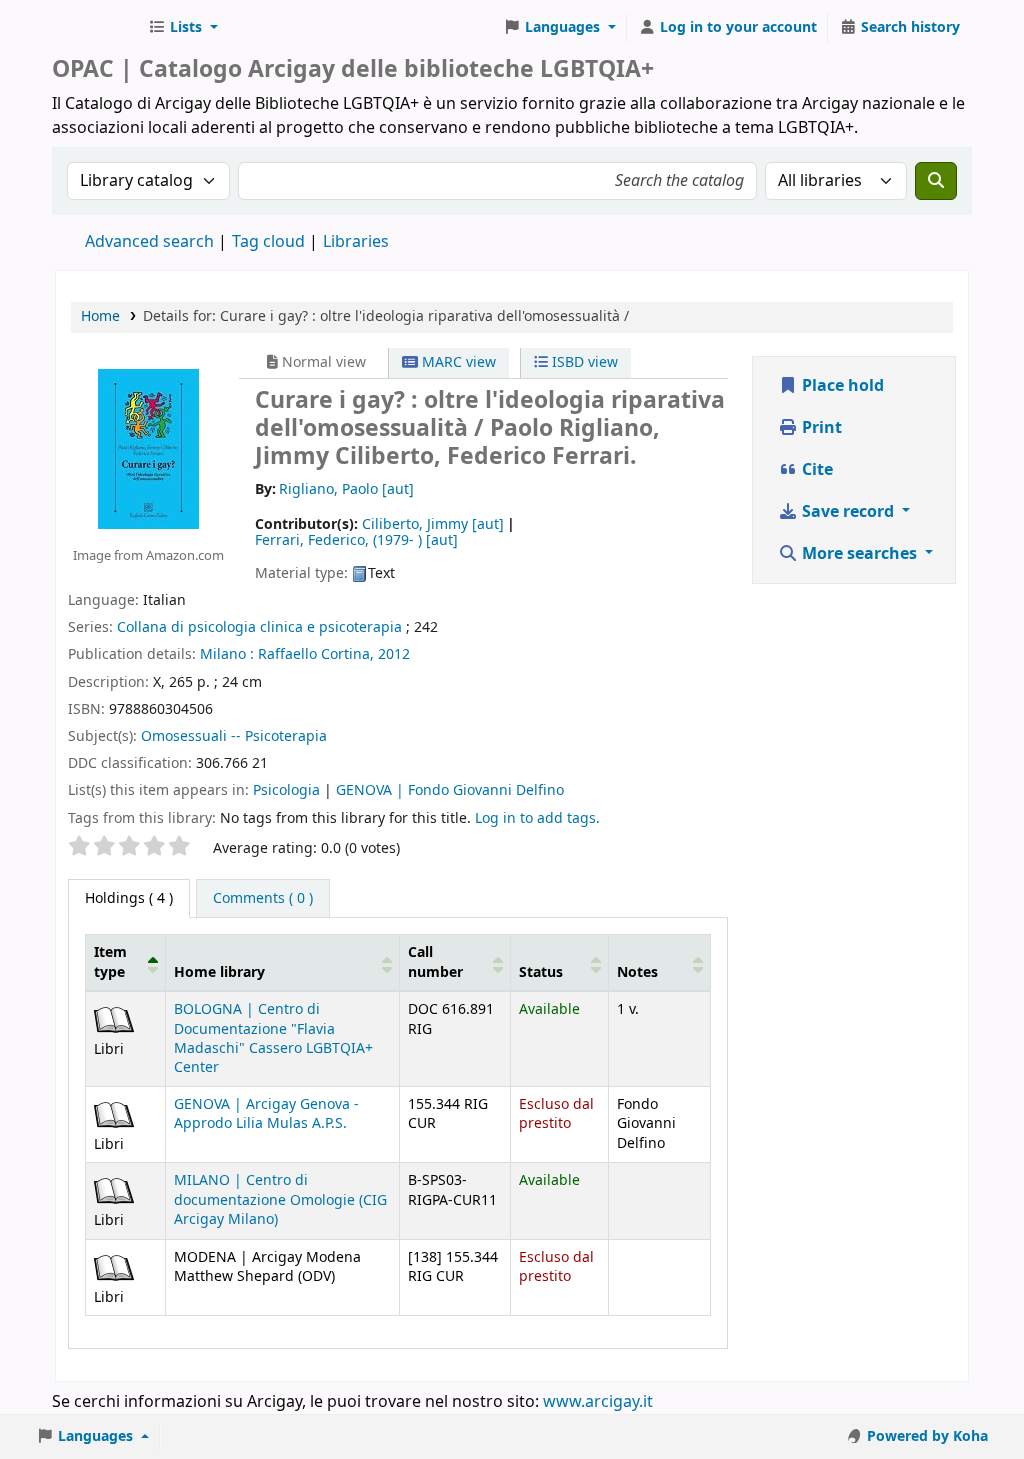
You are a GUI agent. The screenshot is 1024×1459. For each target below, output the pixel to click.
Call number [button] (435, 962)
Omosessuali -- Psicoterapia (234, 736)
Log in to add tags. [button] (537, 818)
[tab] (263, 899)
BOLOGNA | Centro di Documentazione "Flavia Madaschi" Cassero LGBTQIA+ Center (273, 1038)
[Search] (936, 181)
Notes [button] (637, 972)
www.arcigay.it (598, 1402)
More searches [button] (859, 554)
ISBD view (583, 362)
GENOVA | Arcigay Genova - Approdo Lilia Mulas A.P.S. (266, 1114)
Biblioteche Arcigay (96, 28)
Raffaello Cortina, (316, 654)
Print (820, 428)
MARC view (457, 362)
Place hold (841, 386)
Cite (815, 470)
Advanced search (149, 242)
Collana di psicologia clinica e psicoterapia (259, 627)
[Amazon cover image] (148, 448)
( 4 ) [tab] (129, 898)
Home (100, 316)
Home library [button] (219, 972)
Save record (848, 512)
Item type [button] (110, 962)
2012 (394, 654)
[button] (183, 28)
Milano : (227, 654)
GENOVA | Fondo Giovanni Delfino (450, 790)
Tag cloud (268, 242)
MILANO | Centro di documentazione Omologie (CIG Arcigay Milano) (280, 1200)
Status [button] (541, 972)
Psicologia (286, 790)
